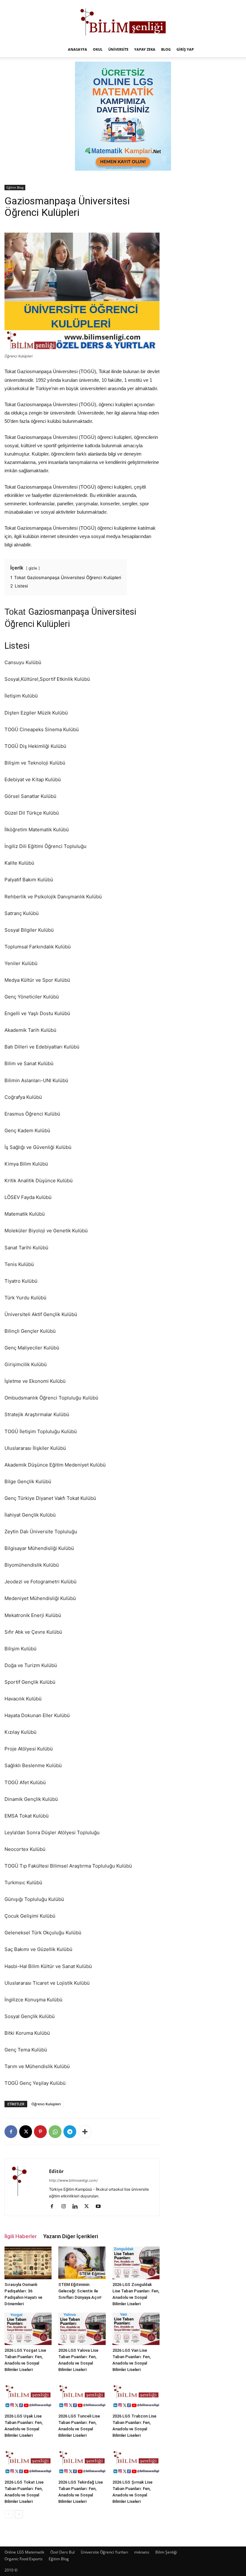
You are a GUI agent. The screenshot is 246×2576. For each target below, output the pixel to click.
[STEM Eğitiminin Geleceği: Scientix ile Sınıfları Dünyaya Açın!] (82, 2263)
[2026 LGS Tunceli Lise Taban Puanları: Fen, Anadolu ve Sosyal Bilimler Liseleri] (82, 2395)
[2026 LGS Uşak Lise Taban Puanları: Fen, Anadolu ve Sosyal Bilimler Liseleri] (28, 2395)
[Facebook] (11, 2132)
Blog (166, 49)
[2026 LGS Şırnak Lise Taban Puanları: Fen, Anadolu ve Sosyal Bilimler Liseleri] (136, 2460)
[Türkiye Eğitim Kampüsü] (123, 21)
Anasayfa (78, 49)
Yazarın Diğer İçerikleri (71, 2236)
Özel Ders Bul (62, 2552)
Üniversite (118, 49)
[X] (26, 2132)
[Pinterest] (40, 2132)
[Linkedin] (77, 2207)
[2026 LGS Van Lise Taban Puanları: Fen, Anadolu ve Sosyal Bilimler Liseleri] (136, 2329)
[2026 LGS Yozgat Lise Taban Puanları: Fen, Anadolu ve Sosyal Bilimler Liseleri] (28, 2329)
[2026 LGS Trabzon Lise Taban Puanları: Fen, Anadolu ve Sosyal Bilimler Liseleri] (136, 2395)
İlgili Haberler (21, 2236)
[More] (85, 2132)
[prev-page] (8, 2514)
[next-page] (19, 2514)
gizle (33, 568)
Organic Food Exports (24, 2559)
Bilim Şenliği (166, 2552)
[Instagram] (66, 2207)
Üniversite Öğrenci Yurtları (104, 2552)
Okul (98, 49)
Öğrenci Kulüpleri (46, 2104)
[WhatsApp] (55, 2132)
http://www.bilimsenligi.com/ (73, 2180)
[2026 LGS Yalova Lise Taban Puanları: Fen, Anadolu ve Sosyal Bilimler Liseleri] (82, 2329)
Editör (56, 2171)
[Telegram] (70, 2132)
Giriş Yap (185, 49)
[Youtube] (100, 2207)
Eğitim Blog (15, 187)
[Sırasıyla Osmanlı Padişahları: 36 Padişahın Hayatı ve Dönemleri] (28, 2263)
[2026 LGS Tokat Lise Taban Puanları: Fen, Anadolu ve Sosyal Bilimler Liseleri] (28, 2460)
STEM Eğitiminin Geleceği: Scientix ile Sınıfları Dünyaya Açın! (80, 2291)
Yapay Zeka (145, 49)
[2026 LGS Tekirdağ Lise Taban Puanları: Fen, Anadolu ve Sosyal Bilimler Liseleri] (82, 2460)
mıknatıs (142, 2552)
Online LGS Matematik (24, 2552)
